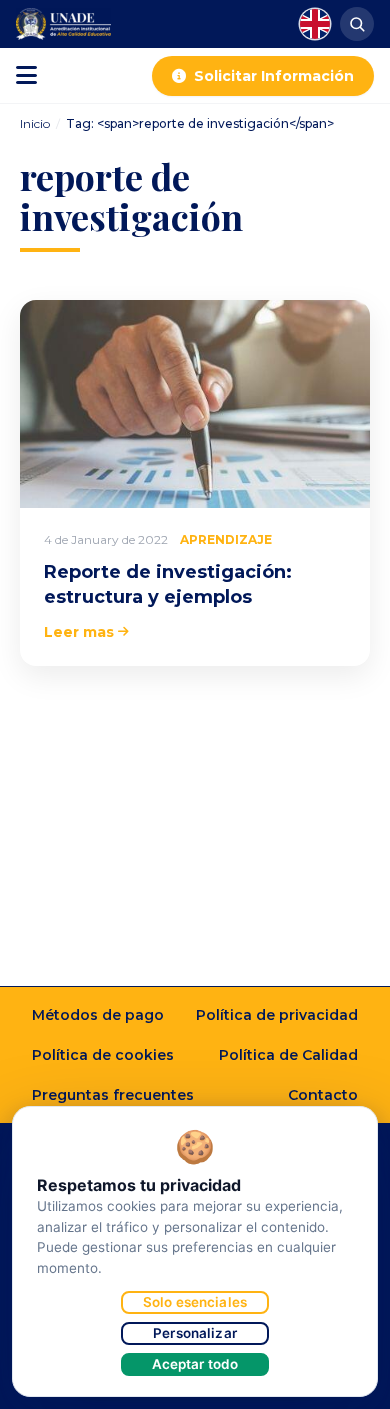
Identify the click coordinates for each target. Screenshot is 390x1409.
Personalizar (195, 1333)
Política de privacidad (277, 1015)
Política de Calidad (288, 1055)
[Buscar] (357, 24)
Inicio (35, 123)
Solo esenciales (195, 1302)
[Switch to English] (315, 24)
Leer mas (79, 632)
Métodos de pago (98, 1015)
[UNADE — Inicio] (63, 24)
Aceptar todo (195, 1364)
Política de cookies (103, 1055)
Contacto (323, 1095)
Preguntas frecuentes (113, 1095)
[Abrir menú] (26, 76)
